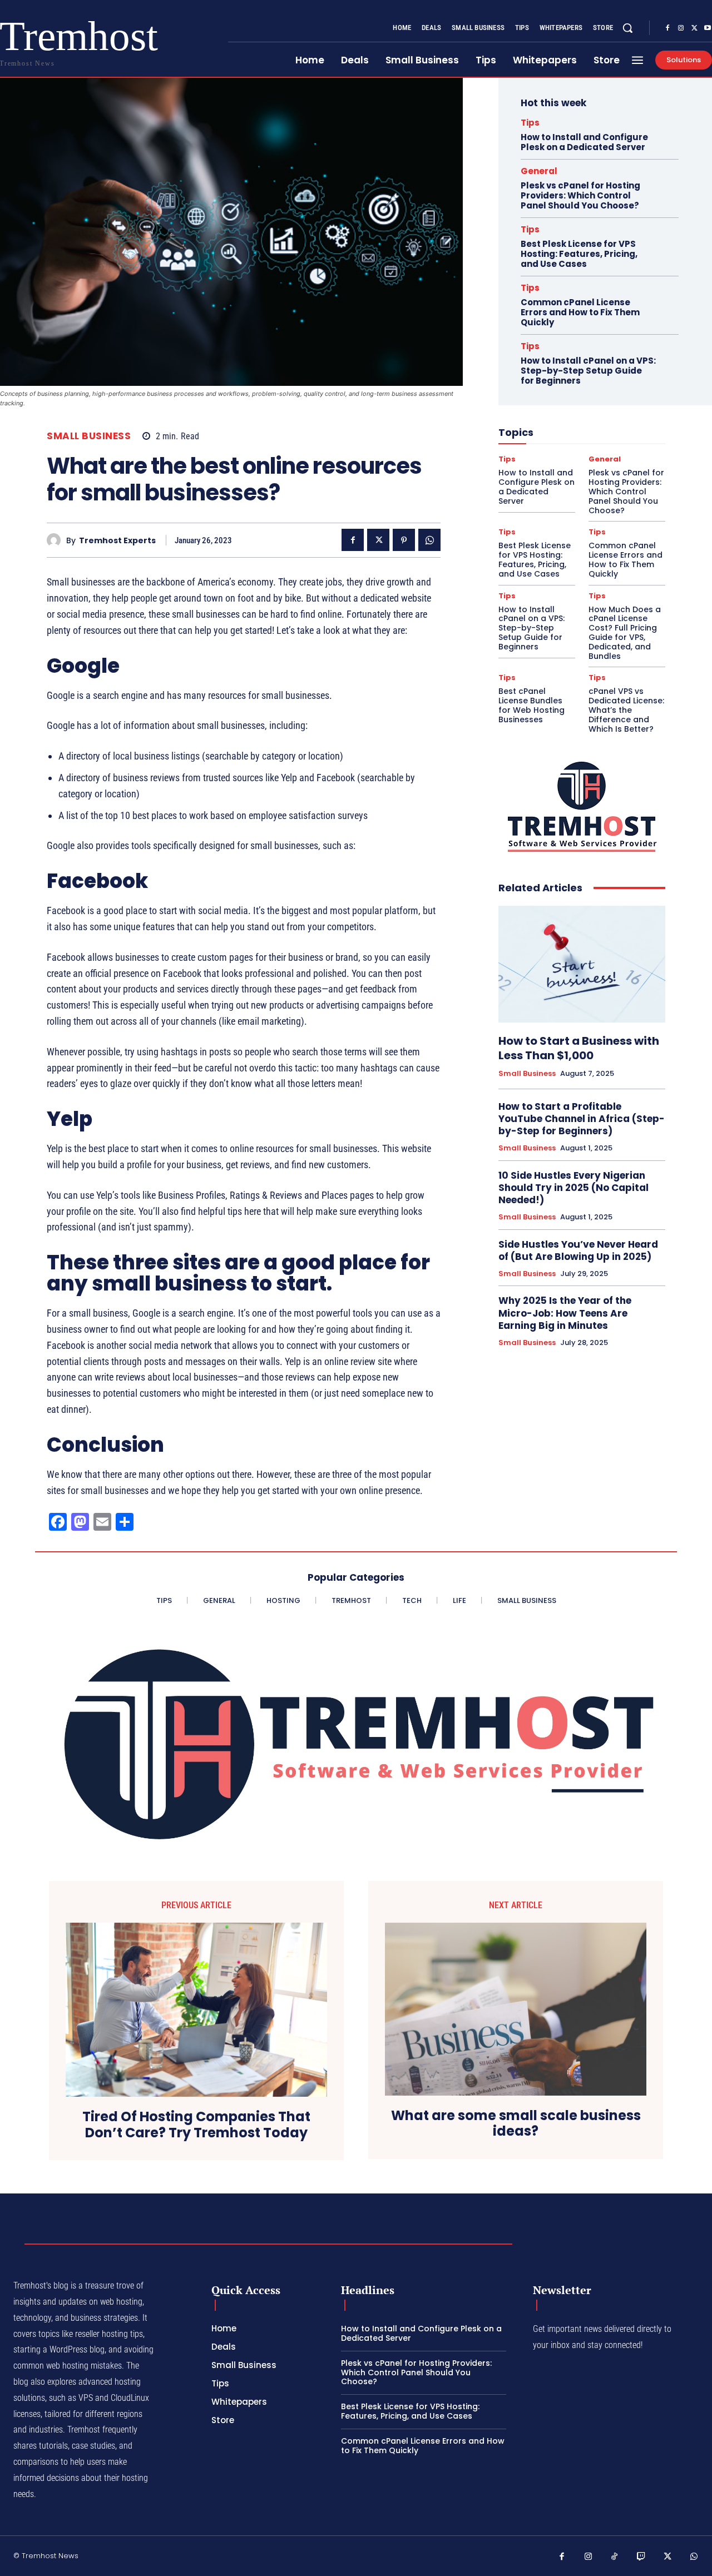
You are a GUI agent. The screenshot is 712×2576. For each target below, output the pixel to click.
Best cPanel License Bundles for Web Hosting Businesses (531, 705)
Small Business (89, 436)
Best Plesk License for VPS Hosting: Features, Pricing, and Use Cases (579, 254)
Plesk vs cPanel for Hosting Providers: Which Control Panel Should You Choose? (580, 195)
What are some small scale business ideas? (516, 2124)
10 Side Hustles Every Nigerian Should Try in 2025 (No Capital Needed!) (573, 1188)
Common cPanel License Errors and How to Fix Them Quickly (580, 312)
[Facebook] (667, 28)
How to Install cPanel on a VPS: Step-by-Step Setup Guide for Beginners (588, 371)
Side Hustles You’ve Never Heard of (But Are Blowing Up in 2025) (578, 1250)
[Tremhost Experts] (56, 540)
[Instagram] (681, 28)
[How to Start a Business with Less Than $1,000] (582, 964)
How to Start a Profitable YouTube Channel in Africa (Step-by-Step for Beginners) (582, 1119)
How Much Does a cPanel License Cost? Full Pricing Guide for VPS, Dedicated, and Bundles (625, 633)
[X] (694, 28)
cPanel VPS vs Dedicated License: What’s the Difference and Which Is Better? (626, 710)
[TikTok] (615, 2557)
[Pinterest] (404, 540)
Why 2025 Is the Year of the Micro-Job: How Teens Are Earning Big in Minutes (565, 1313)
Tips (530, 123)
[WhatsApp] (429, 540)
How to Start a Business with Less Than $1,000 (579, 1048)
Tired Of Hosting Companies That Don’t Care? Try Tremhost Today (196, 2125)
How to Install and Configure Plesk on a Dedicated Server (584, 142)
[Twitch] (641, 2557)
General (539, 171)
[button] (627, 28)
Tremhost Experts (117, 541)
